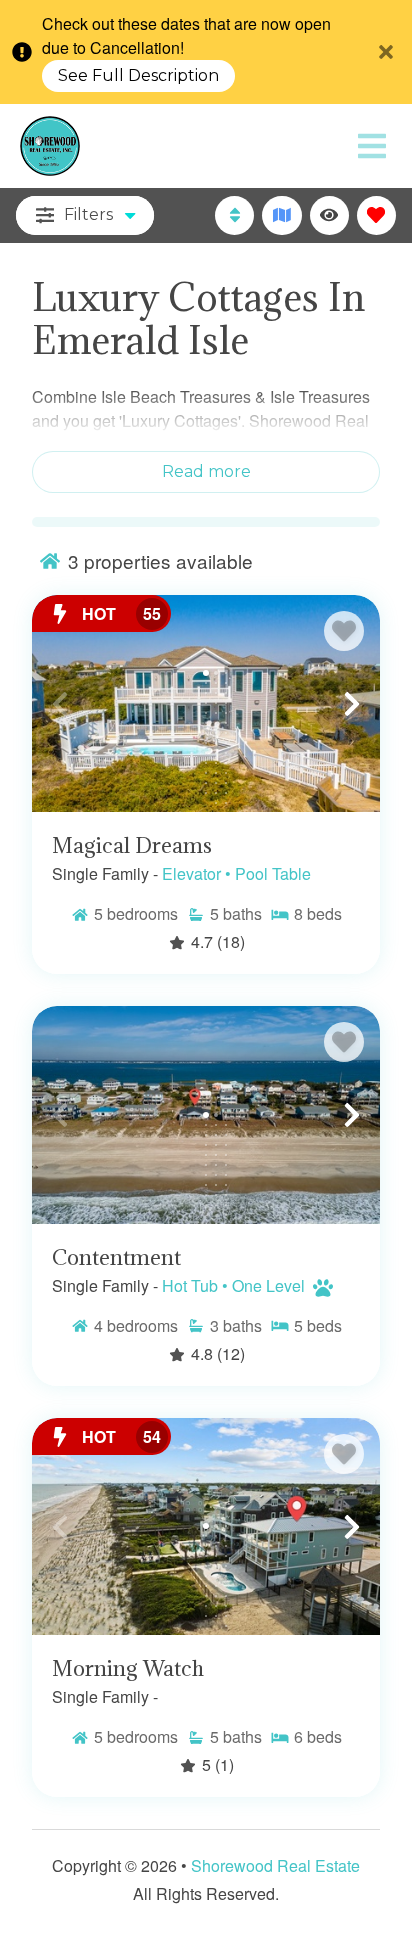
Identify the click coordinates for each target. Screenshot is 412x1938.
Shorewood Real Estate (275, 1865)
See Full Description (138, 76)
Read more (206, 471)
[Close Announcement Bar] (386, 52)
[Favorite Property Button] (344, 631)
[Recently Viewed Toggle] (329, 215)
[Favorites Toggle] (376, 215)
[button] (60, 704)
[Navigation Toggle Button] (372, 146)
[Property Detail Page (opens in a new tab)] (206, 704)
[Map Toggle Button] (281, 215)
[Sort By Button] (234, 215)
